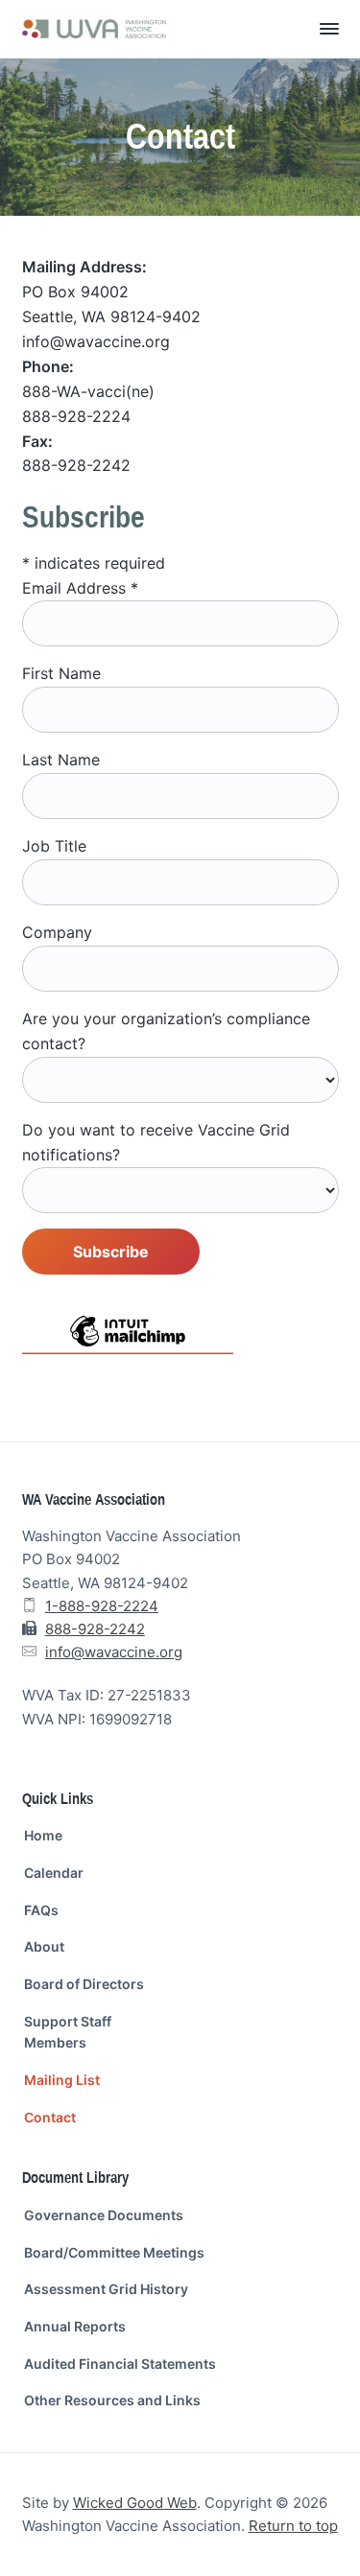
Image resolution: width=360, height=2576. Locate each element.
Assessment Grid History (106, 2289)
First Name (61, 673)
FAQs (41, 1910)
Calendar (54, 1873)
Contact (50, 2117)
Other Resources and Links (112, 2400)
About (44, 1946)
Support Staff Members (68, 2032)
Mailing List (62, 2080)
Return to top (293, 2526)
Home (43, 1835)
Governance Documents (104, 2215)
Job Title (54, 846)
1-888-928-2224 (102, 1606)
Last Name (61, 760)
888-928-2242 (95, 1629)
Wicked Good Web (135, 2503)
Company (57, 932)
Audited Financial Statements (120, 2364)
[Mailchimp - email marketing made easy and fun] (128, 1345)
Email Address (80, 588)
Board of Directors (84, 1984)
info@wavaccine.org (114, 1652)
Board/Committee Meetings (114, 2252)
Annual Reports (75, 2326)
